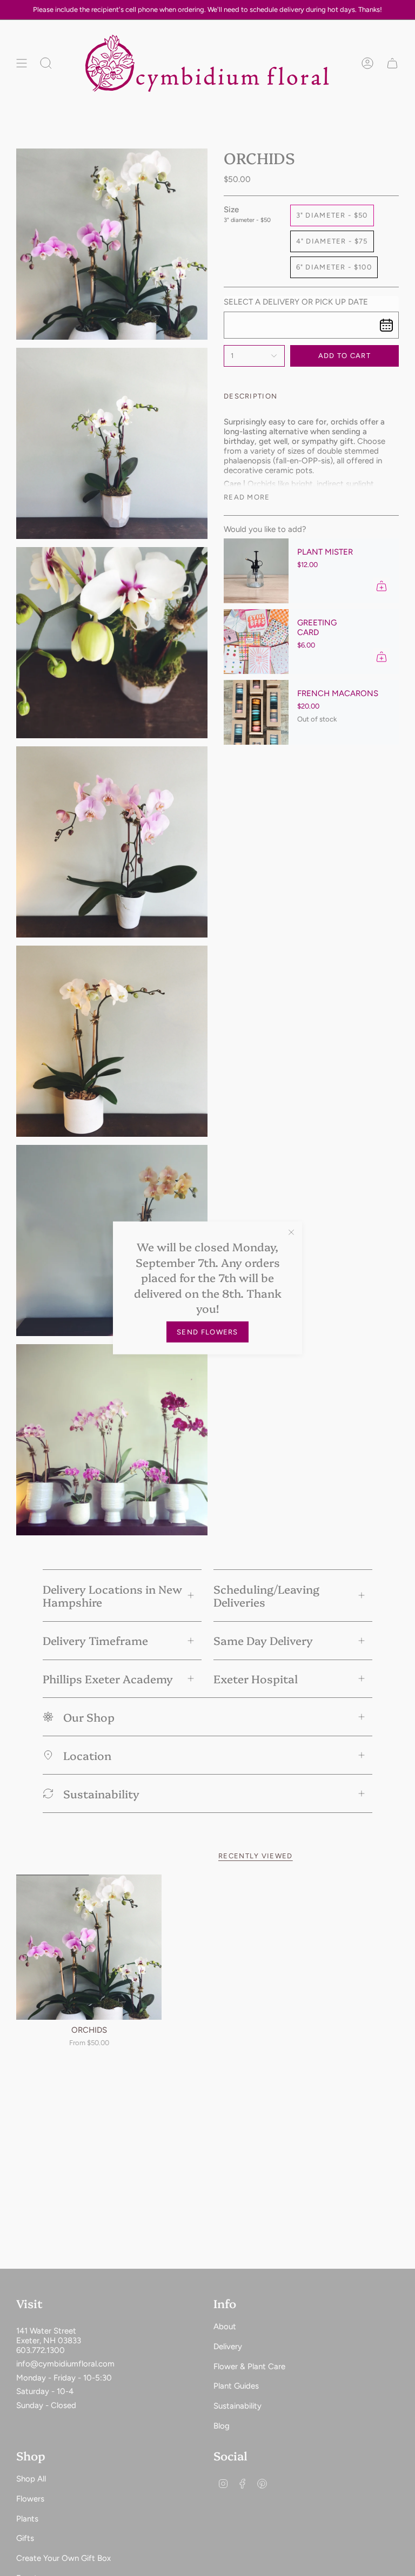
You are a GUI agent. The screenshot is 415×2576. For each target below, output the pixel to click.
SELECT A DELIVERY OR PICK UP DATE (296, 302)
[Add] (381, 586)
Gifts (25, 2538)
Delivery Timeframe (95, 1640)
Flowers (30, 2499)
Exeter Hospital (256, 1678)
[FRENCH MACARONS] (256, 712)
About (225, 2327)
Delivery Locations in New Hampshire (112, 1596)
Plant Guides (236, 2386)
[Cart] (392, 63)
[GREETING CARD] (256, 642)
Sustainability (101, 1793)
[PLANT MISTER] (256, 571)
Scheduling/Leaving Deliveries (266, 1596)
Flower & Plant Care (249, 2366)
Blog (222, 2426)
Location (87, 1755)
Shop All (31, 2479)
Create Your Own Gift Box (63, 2558)
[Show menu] (22, 63)
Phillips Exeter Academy (108, 1678)
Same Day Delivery (263, 1640)
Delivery (228, 2346)
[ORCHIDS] (89, 1947)
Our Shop (89, 1717)
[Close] (291, 1232)
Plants (27, 2519)
